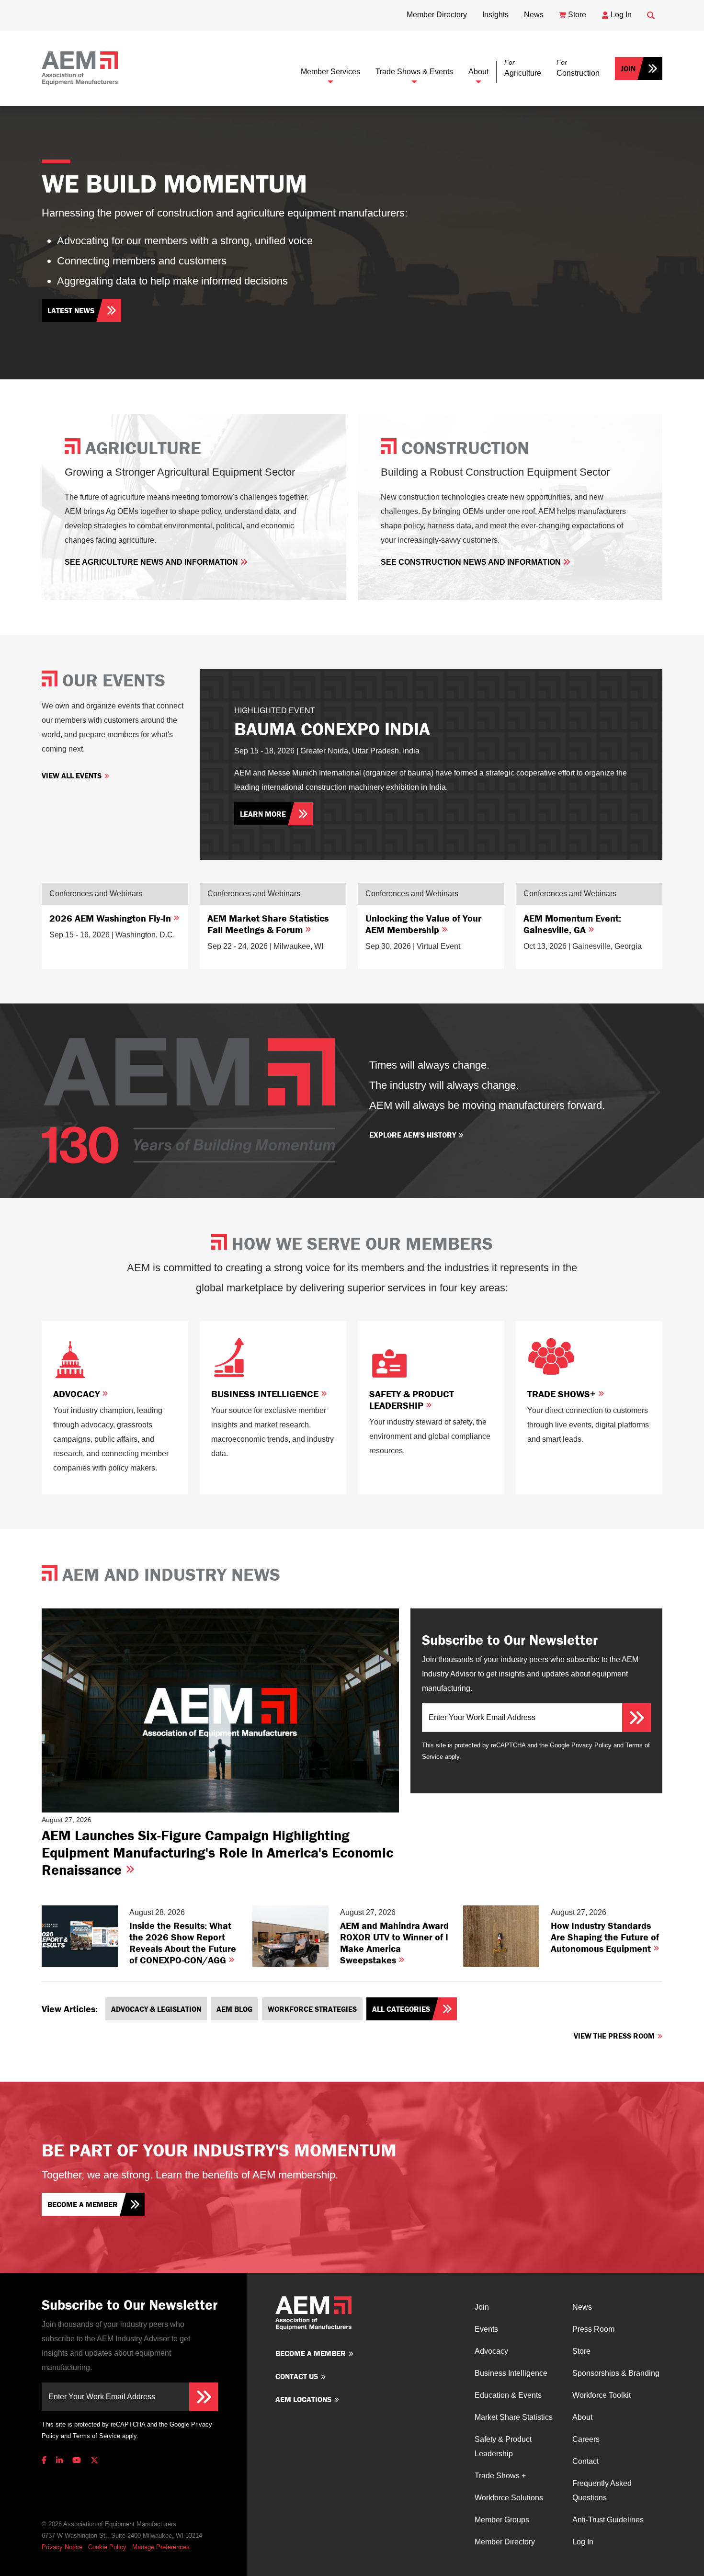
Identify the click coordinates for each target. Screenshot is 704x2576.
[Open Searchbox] (651, 15)
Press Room (593, 2329)
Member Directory (505, 2542)
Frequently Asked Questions (602, 2491)
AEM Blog (234, 2009)
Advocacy (78, 1394)
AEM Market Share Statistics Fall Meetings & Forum (268, 924)
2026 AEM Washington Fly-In (111, 918)
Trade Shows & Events (414, 72)
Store (581, 2351)
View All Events (72, 775)
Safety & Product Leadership (412, 1399)
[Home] (80, 68)
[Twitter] (94, 2460)
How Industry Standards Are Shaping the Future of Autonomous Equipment (605, 1937)
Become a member (83, 2204)
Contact (585, 2461)
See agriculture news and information (152, 562)
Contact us (297, 2376)
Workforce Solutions (509, 2498)
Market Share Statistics (514, 2417)
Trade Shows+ (563, 1394)
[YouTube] (77, 2460)
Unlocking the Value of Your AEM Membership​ (423, 924)
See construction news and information (472, 562)
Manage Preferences (161, 2547)
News (582, 2307)
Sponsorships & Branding (616, 2373)
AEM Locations (303, 2399)
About (478, 72)
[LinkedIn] (59, 2460)
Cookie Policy (107, 2547)
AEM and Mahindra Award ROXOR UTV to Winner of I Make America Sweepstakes (394, 1943)
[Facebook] (46, 2460)
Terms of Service (97, 2436)
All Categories (401, 2009)
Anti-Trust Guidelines (608, 2520)
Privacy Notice (62, 2547)
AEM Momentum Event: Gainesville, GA (572, 924)
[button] (523, 68)
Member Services (330, 72)
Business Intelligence (266, 1394)
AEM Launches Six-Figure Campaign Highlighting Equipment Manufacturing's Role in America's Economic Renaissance (217, 1852)
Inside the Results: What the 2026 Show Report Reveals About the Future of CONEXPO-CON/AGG (183, 1943)
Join (628, 68)
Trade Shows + (500, 2476)
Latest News (71, 310)
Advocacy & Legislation (156, 2009)
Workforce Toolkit (602, 2395)
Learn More (263, 814)
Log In (583, 2542)
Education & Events (508, 2395)
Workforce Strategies (312, 2009)
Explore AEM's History (413, 1135)
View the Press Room (614, 2036)
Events (486, 2329)
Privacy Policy (591, 1745)
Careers (586, 2439)
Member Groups (502, 2520)
